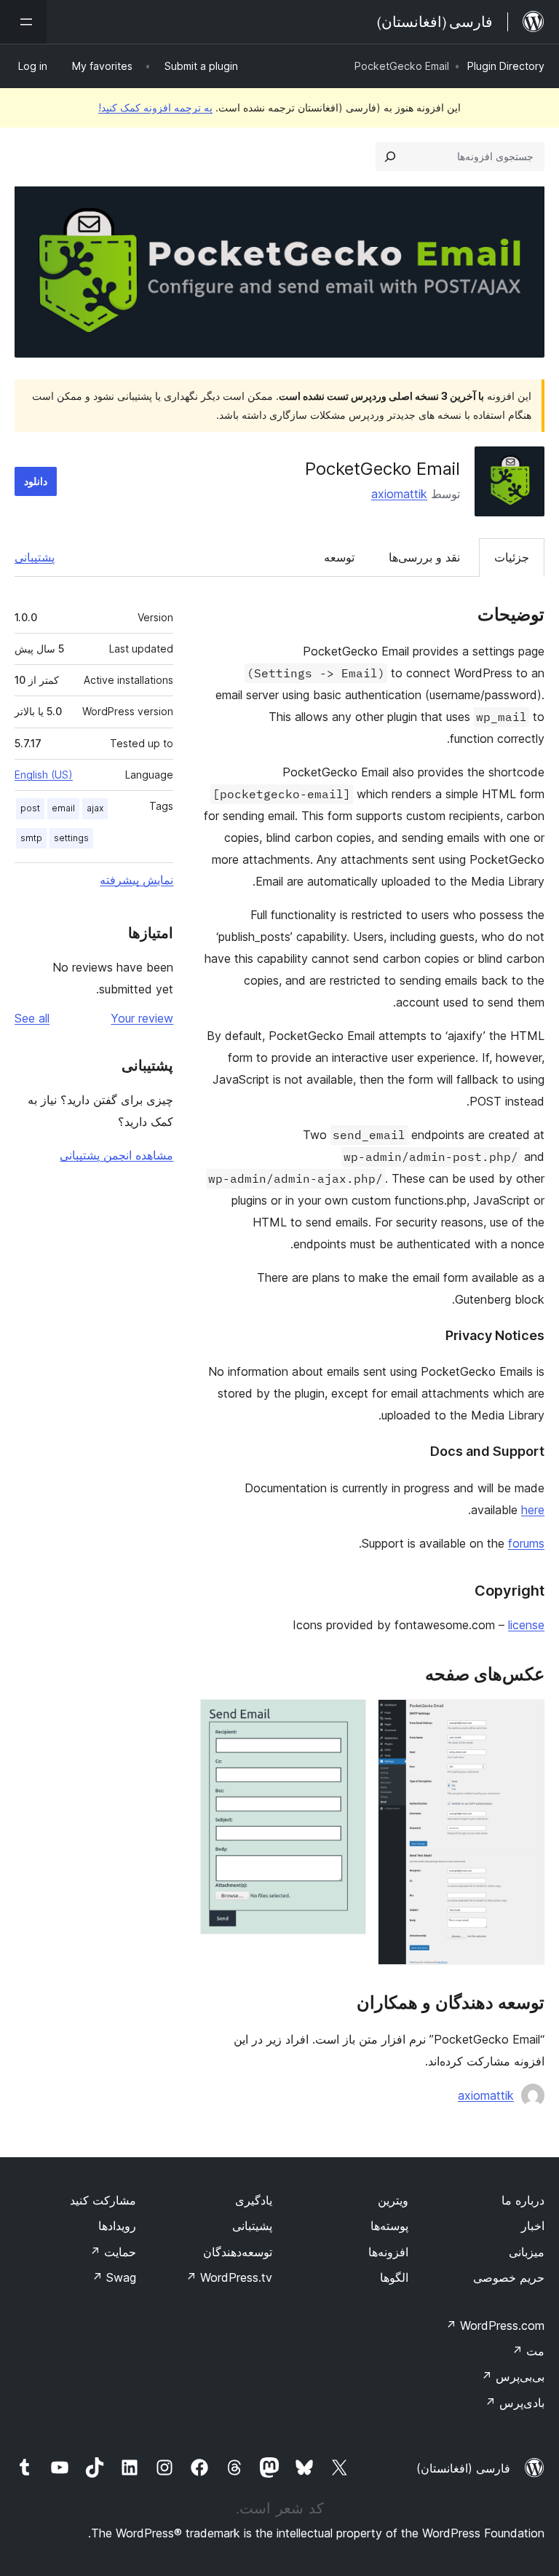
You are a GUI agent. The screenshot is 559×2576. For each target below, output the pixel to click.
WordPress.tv (229, 2277)
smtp (31, 838)
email (63, 808)
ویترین (393, 2200)
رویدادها (117, 2226)
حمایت (113, 2252)
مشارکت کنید (103, 2200)
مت (528, 2351)
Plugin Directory (506, 66)
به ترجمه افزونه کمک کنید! (155, 107)
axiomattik (399, 494)
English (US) (44, 775)
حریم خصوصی (509, 2277)
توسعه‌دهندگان (238, 2252)
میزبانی (527, 2252)
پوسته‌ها (389, 2226)
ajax (95, 808)
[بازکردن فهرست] (23, 22)
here (533, 1510)
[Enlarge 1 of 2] (525, 1719)
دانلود (36, 481)
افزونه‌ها (388, 2252)
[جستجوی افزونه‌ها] (390, 157)
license (526, 1625)
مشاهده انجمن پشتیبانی (116, 1155)
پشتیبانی (35, 557)
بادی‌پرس (515, 2403)
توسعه (339, 557)
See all (32, 1018)
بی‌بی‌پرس (513, 2376)
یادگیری (254, 2200)
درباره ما (523, 2200)
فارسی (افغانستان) (463, 2468)
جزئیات (512, 557)
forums (526, 1543)
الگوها (394, 2277)
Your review (142, 1018)
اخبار (533, 2226)
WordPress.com (495, 2325)
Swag (114, 2277)
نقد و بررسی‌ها (424, 557)
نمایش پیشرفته (136, 880)
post (30, 808)
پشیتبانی (252, 2226)
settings (71, 838)
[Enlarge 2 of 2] (346, 1719)
